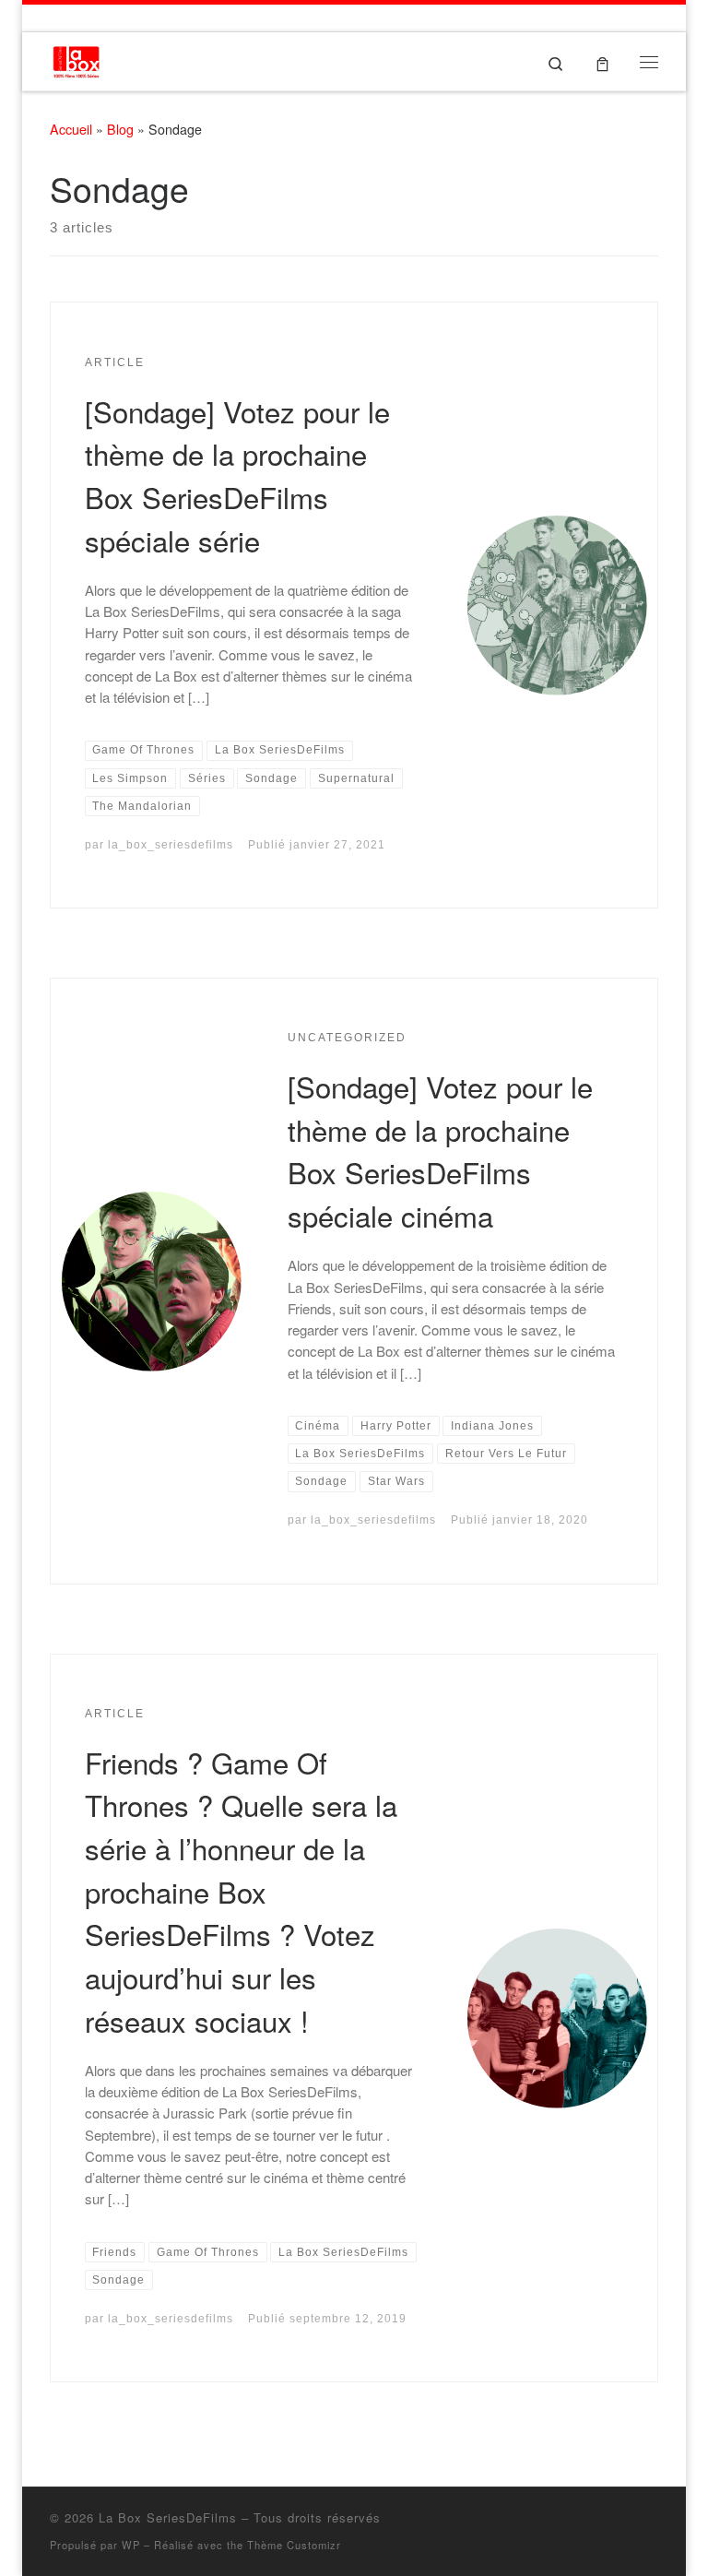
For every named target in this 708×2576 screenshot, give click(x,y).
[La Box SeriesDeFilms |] (76, 58)
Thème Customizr (294, 2545)
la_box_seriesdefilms (171, 845)
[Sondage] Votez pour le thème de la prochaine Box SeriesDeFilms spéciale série (237, 475)
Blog (120, 129)
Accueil (71, 129)
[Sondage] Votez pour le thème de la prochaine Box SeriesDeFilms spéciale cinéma (440, 1151)
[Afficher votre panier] (602, 61)
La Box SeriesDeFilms (168, 2517)
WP (131, 2545)
